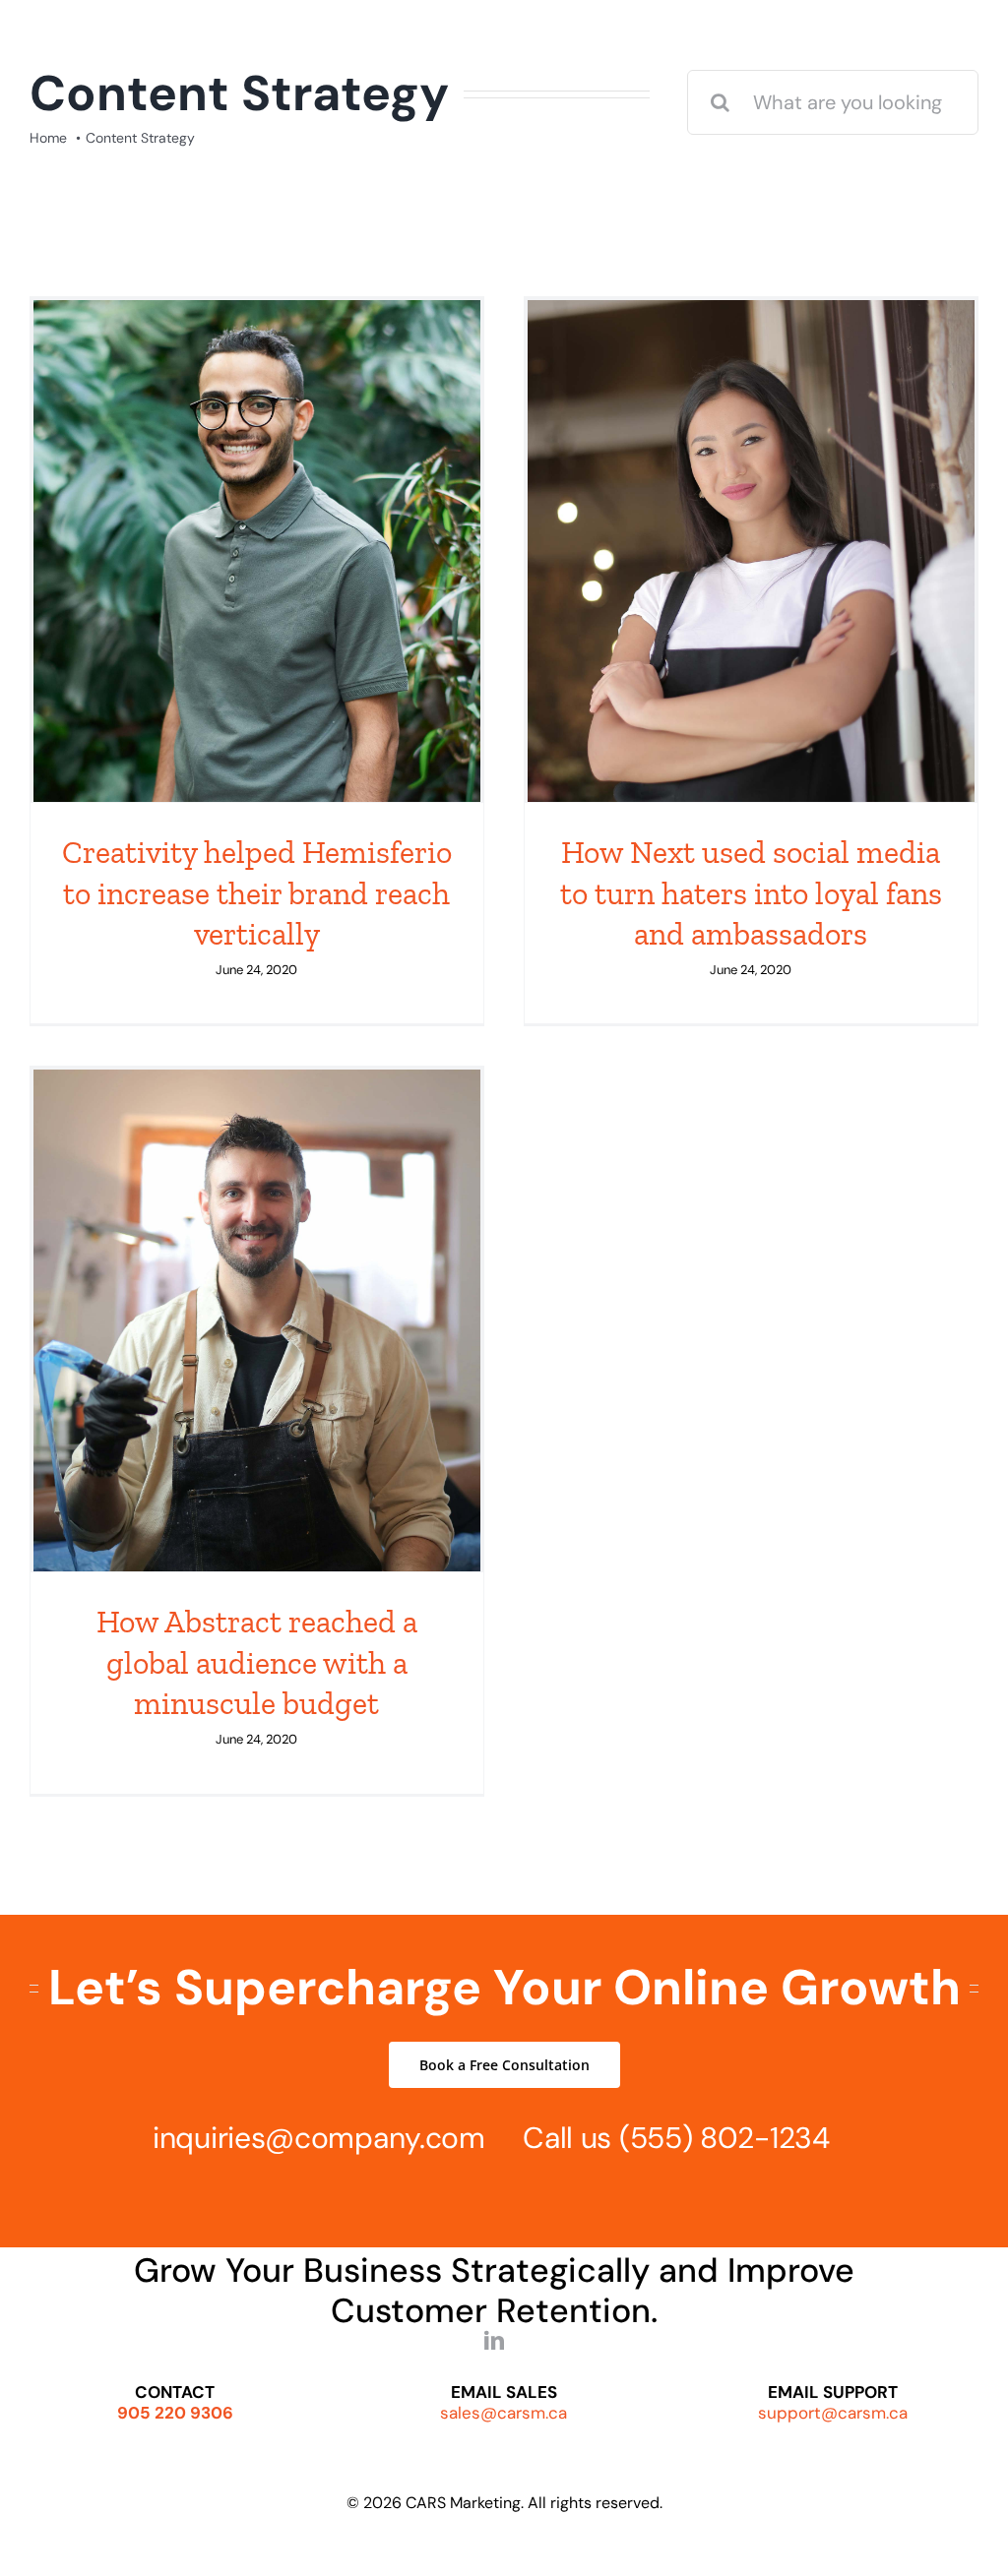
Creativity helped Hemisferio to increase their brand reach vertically (257, 893)
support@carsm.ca (833, 2413)
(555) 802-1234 (724, 2138)
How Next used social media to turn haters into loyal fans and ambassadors (751, 893)
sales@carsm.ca (504, 2413)
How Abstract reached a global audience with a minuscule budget (257, 1662)
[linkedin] (494, 2341)
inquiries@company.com (319, 2138)
